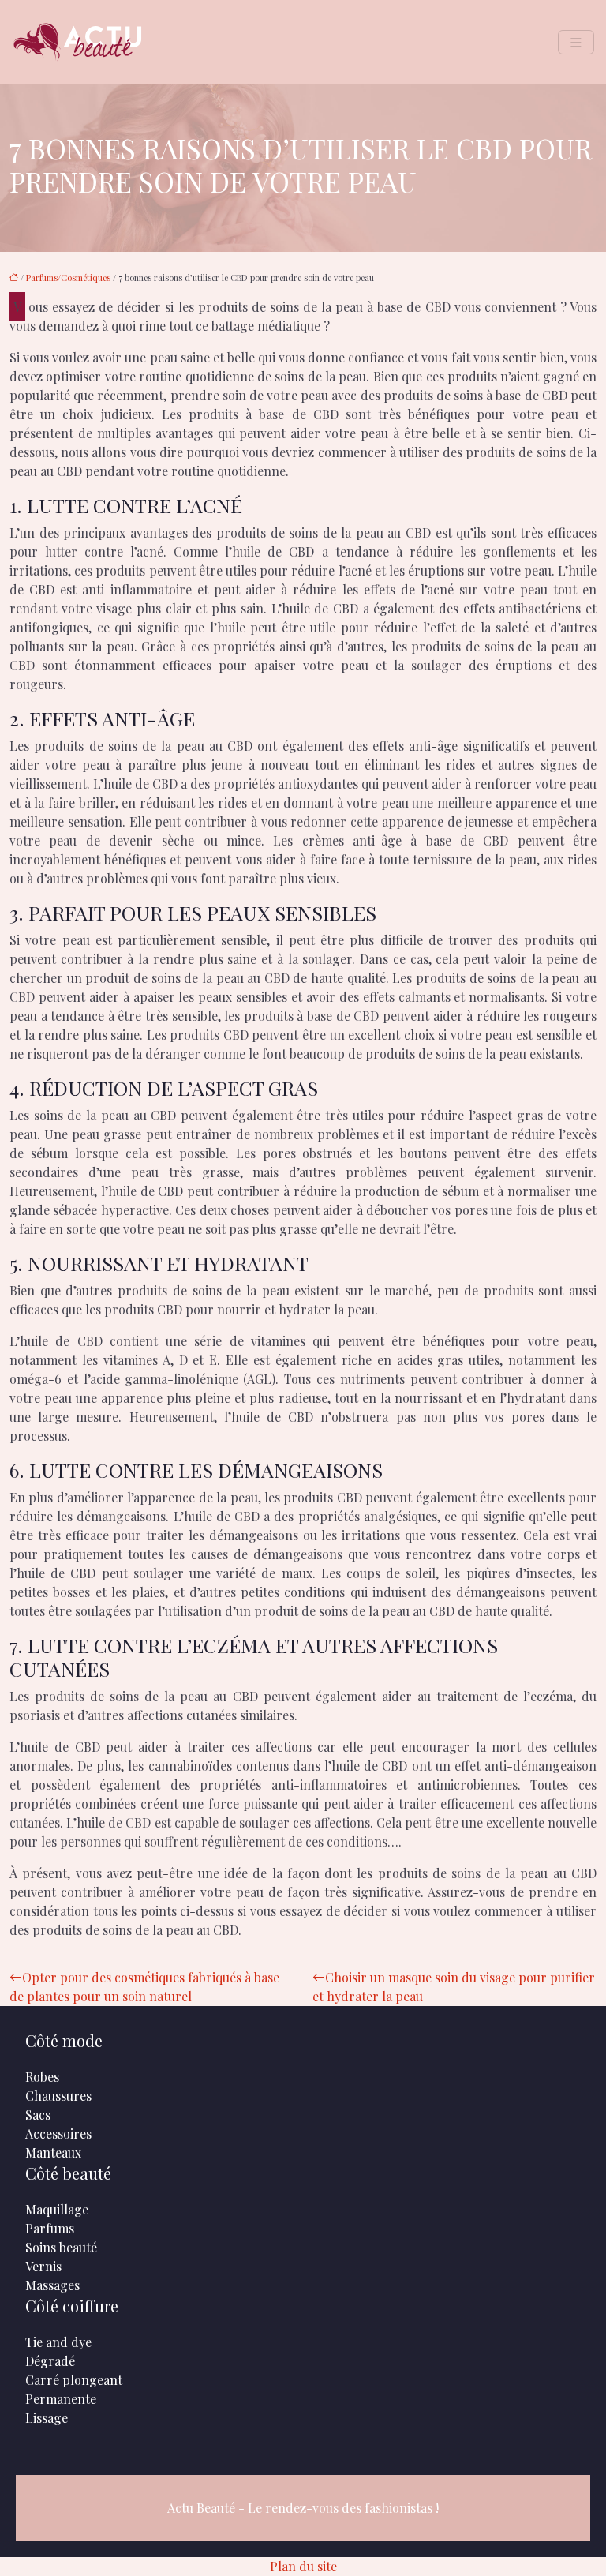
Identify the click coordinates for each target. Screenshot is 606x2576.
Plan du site (303, 2566)
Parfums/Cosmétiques (68, 277)
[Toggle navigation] (576, 42)
